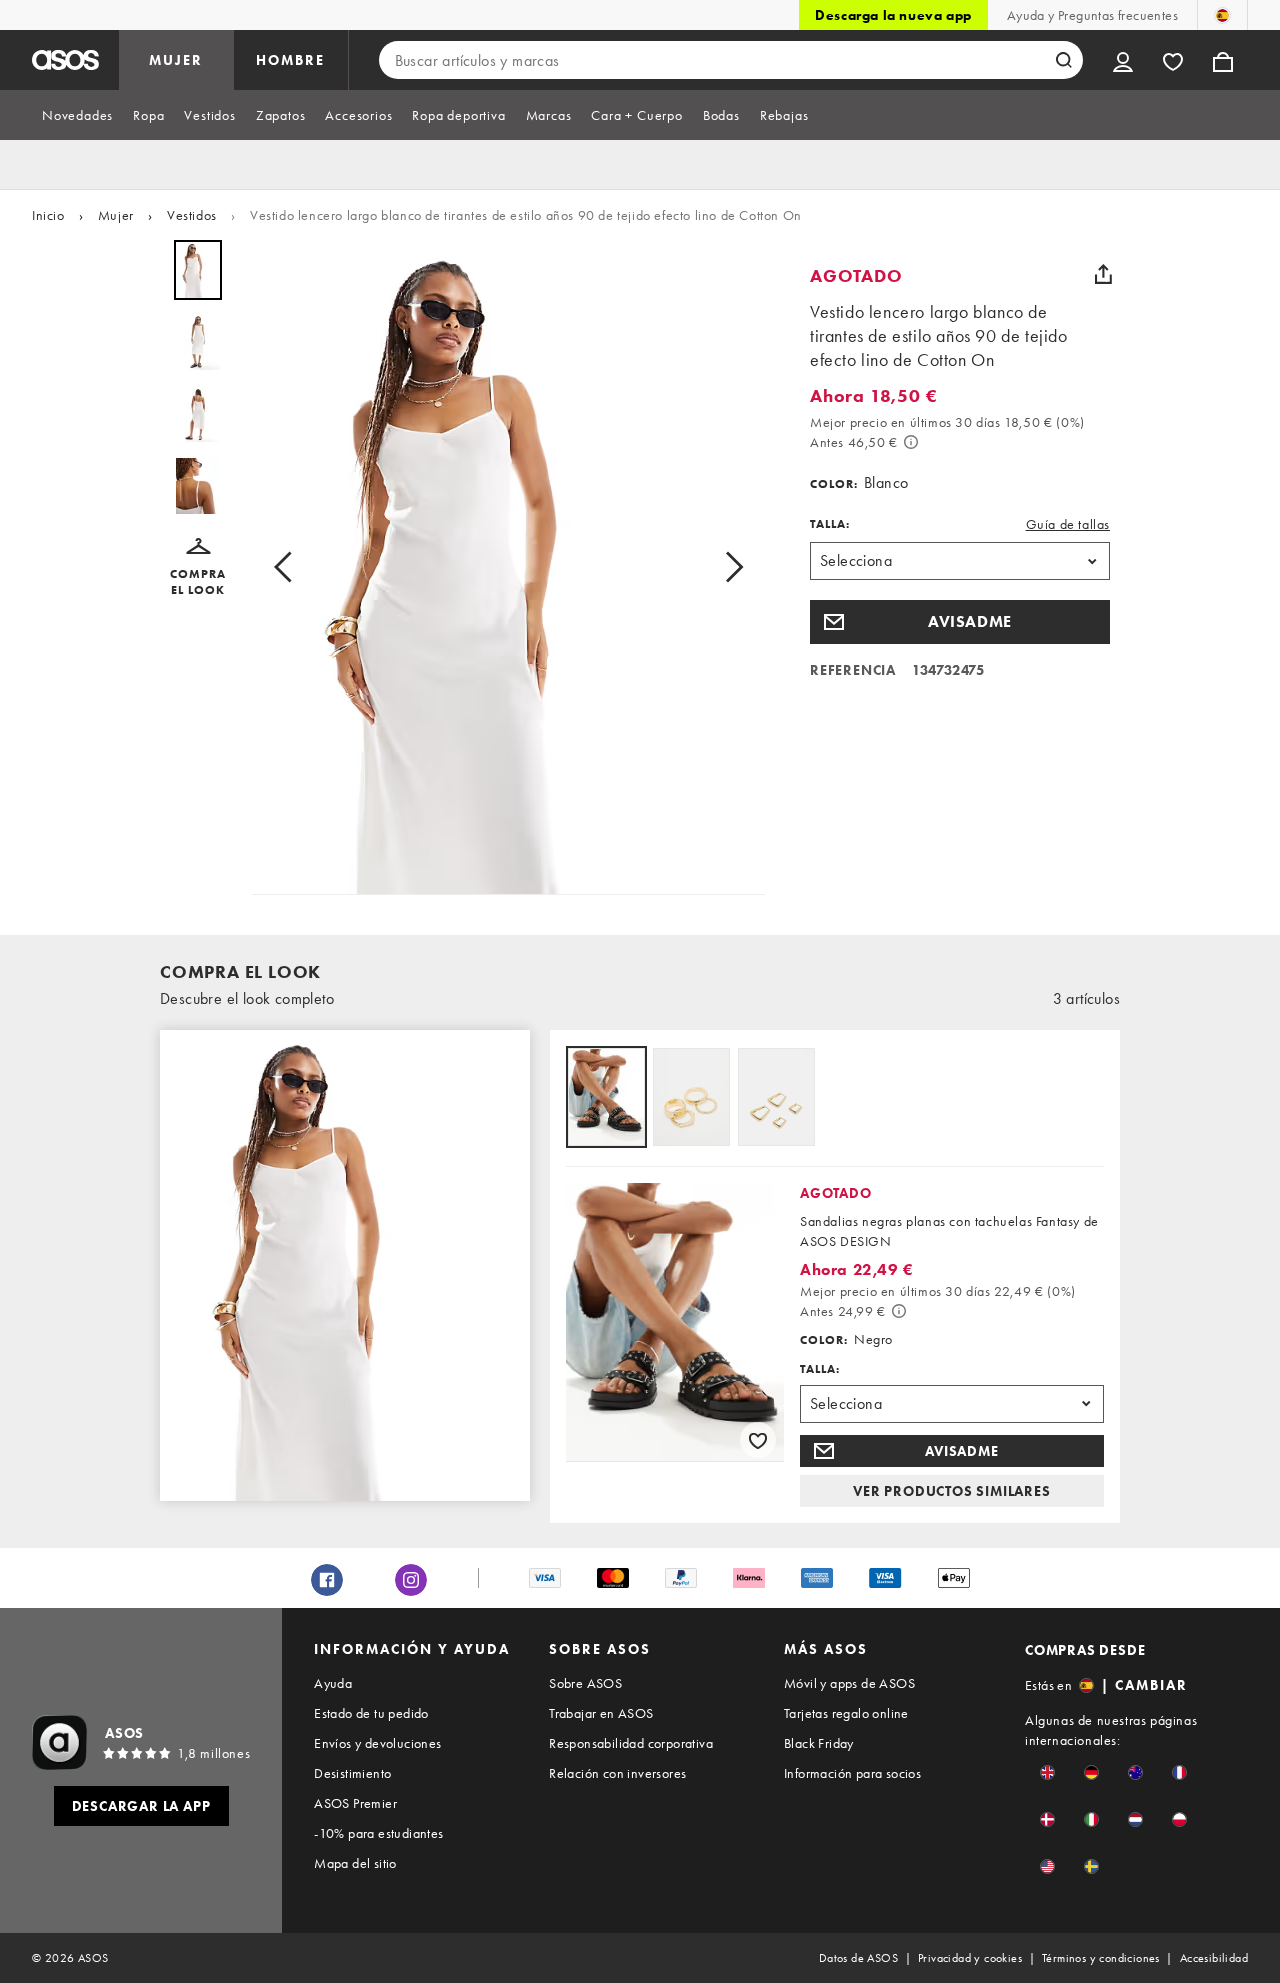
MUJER (176, 60)
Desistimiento (352, 1773)
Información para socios (852, 1773)
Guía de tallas (1068, 524)
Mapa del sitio (355, 1863)
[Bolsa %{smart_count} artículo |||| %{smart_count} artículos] (1223, 60)
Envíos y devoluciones (377, 1743)
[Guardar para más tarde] (758, 1440)
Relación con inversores (617, 1773)
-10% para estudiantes (378, 1833)
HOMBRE (290, 60)
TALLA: (830, 524)
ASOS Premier (355, 1803)
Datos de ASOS (858, 1958)
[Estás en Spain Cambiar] (1222, 15)
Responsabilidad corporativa (631, 1743)
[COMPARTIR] (1103, 274)
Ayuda (333, 1683)
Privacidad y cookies (970, 1958)
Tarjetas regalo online (846, 1713)
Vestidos (192, 215)
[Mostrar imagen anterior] (289, 567)
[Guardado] (1173, 60)
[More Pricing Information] (911, 442)
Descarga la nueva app (893, 15)
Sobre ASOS (585, 1683)
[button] (198, 568)
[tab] (77, 115)
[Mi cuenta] (1123, 60)
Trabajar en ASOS (601, 1713)
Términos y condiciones (1101, 1958)
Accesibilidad (1214, 1958)
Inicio (48, 215)
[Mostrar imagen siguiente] (728, 567)
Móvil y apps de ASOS (849, 1683)
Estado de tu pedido (371, 1713)
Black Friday (819, 1743)
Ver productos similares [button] (951, 1491)
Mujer (116, 215)
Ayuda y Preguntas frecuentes (1092, 15)
